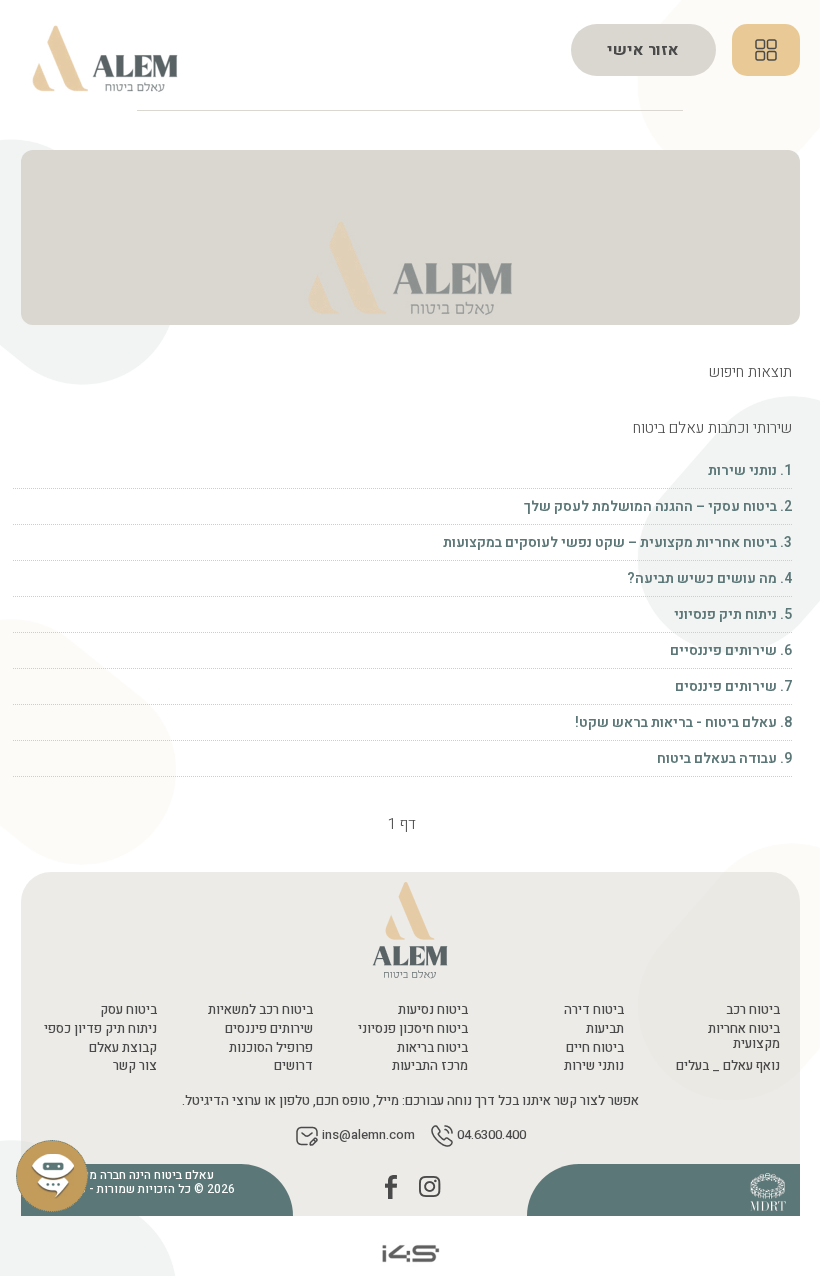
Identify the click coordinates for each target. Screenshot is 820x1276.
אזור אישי (643, 50)
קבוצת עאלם (123, 1047)
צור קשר (135, 1065)
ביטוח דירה (594, 1009)
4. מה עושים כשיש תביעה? (709, 578)
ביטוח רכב (753, 1009)
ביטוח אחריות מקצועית (744, 1036)
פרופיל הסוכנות (271, 1047)
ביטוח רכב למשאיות (260, 1009)
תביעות (605, 1028)
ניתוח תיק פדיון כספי (100, 1028)
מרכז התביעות (430, 1065)
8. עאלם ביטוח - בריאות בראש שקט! (683, 722)
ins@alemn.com (368, 1135)
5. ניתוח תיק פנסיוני (731, 614)
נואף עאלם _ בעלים (728, 1065)
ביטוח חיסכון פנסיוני (413, 1028)
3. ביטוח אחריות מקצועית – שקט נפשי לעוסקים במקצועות (616, 542)
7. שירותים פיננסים (732, 686)
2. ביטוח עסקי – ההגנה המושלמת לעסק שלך (658, 506)
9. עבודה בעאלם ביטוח (724, 758)
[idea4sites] (410, 1253)
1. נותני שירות (750, 470)
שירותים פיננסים (269, 1028)
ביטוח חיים (595, 1047)
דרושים (293, 1065)
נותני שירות (594, 1065)
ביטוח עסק (128, 1009)
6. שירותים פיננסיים (729, 650)
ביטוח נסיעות (433, 1009)
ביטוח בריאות (432, 1047)
